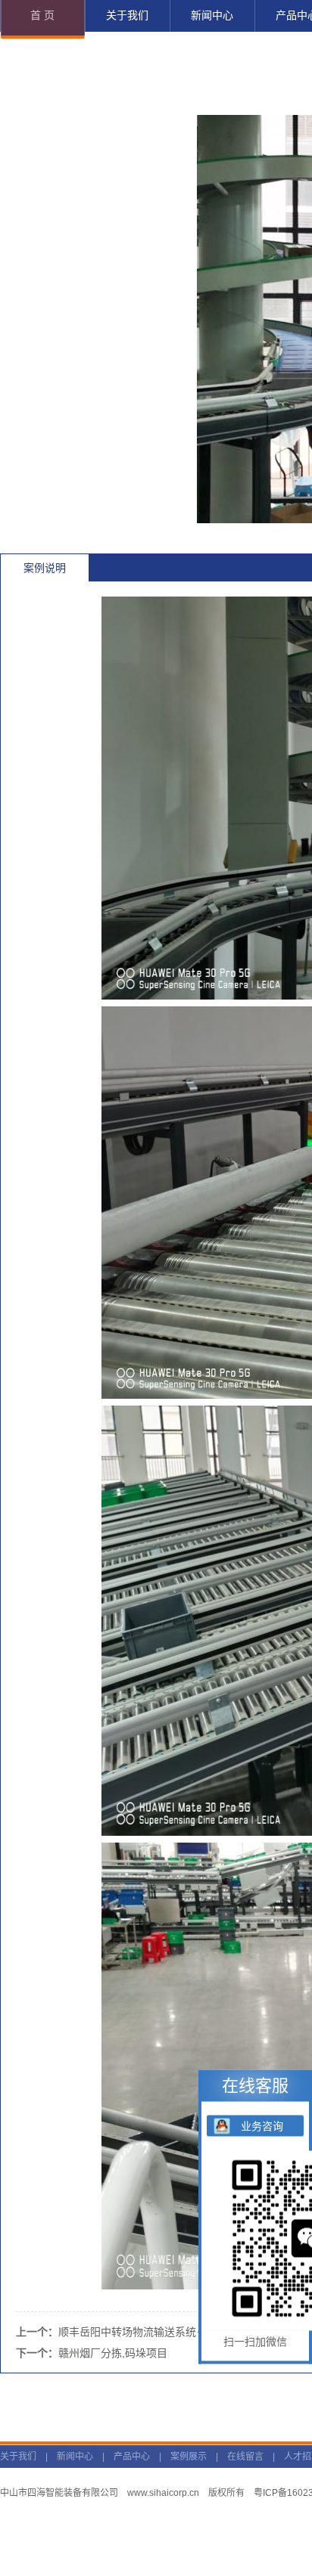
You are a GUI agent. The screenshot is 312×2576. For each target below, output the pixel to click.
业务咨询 (262, 2126)
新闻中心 (75, 2457)
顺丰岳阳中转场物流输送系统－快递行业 (154, 2332)
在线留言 (245, 2457)
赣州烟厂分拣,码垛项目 (113, 2353)
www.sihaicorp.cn (163, 2493)
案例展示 (189, 2457)
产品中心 (132, 2457)
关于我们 (18, 2457)
